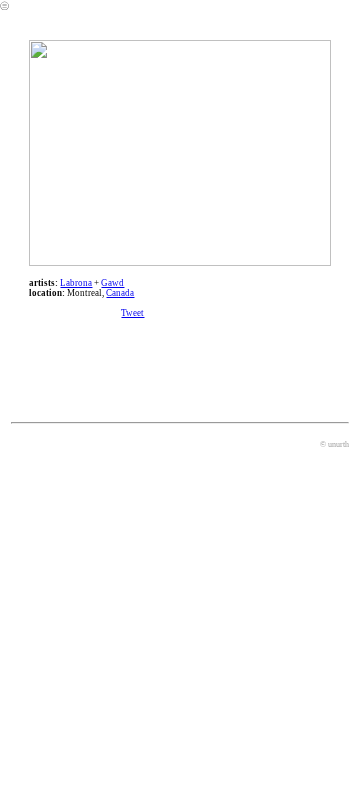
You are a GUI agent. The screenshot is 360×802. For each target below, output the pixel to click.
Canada (120, 293)
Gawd (112, 283)
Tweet (132, 313)
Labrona (76, 283)
